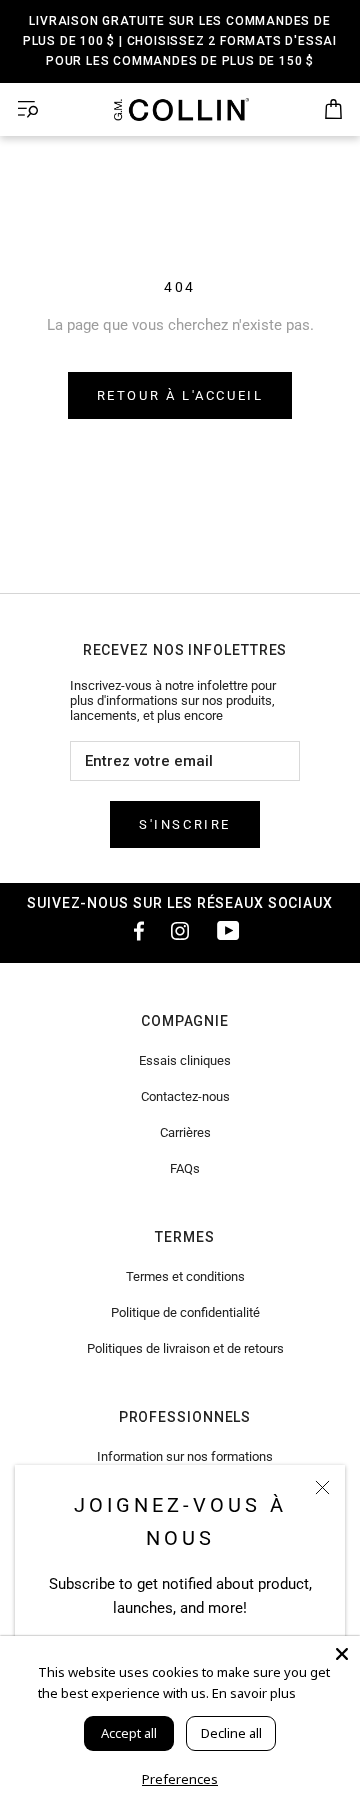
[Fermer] (322, 1487)
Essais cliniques (185, 1060)
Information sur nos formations (185, 1456)
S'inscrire (185, 824)
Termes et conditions (185, 1276)
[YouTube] (228, 930)
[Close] (342, 1654)
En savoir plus (254, 1693)
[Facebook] (132, 930)
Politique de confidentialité (185, 1312)
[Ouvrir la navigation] (28, 109)
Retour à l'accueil (180, 395)
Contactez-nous (185, 1096)
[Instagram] (180, 930)
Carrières (185, 1132)
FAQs (185, 1168)
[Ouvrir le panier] (333, 110)
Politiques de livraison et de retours (185, 1348)
